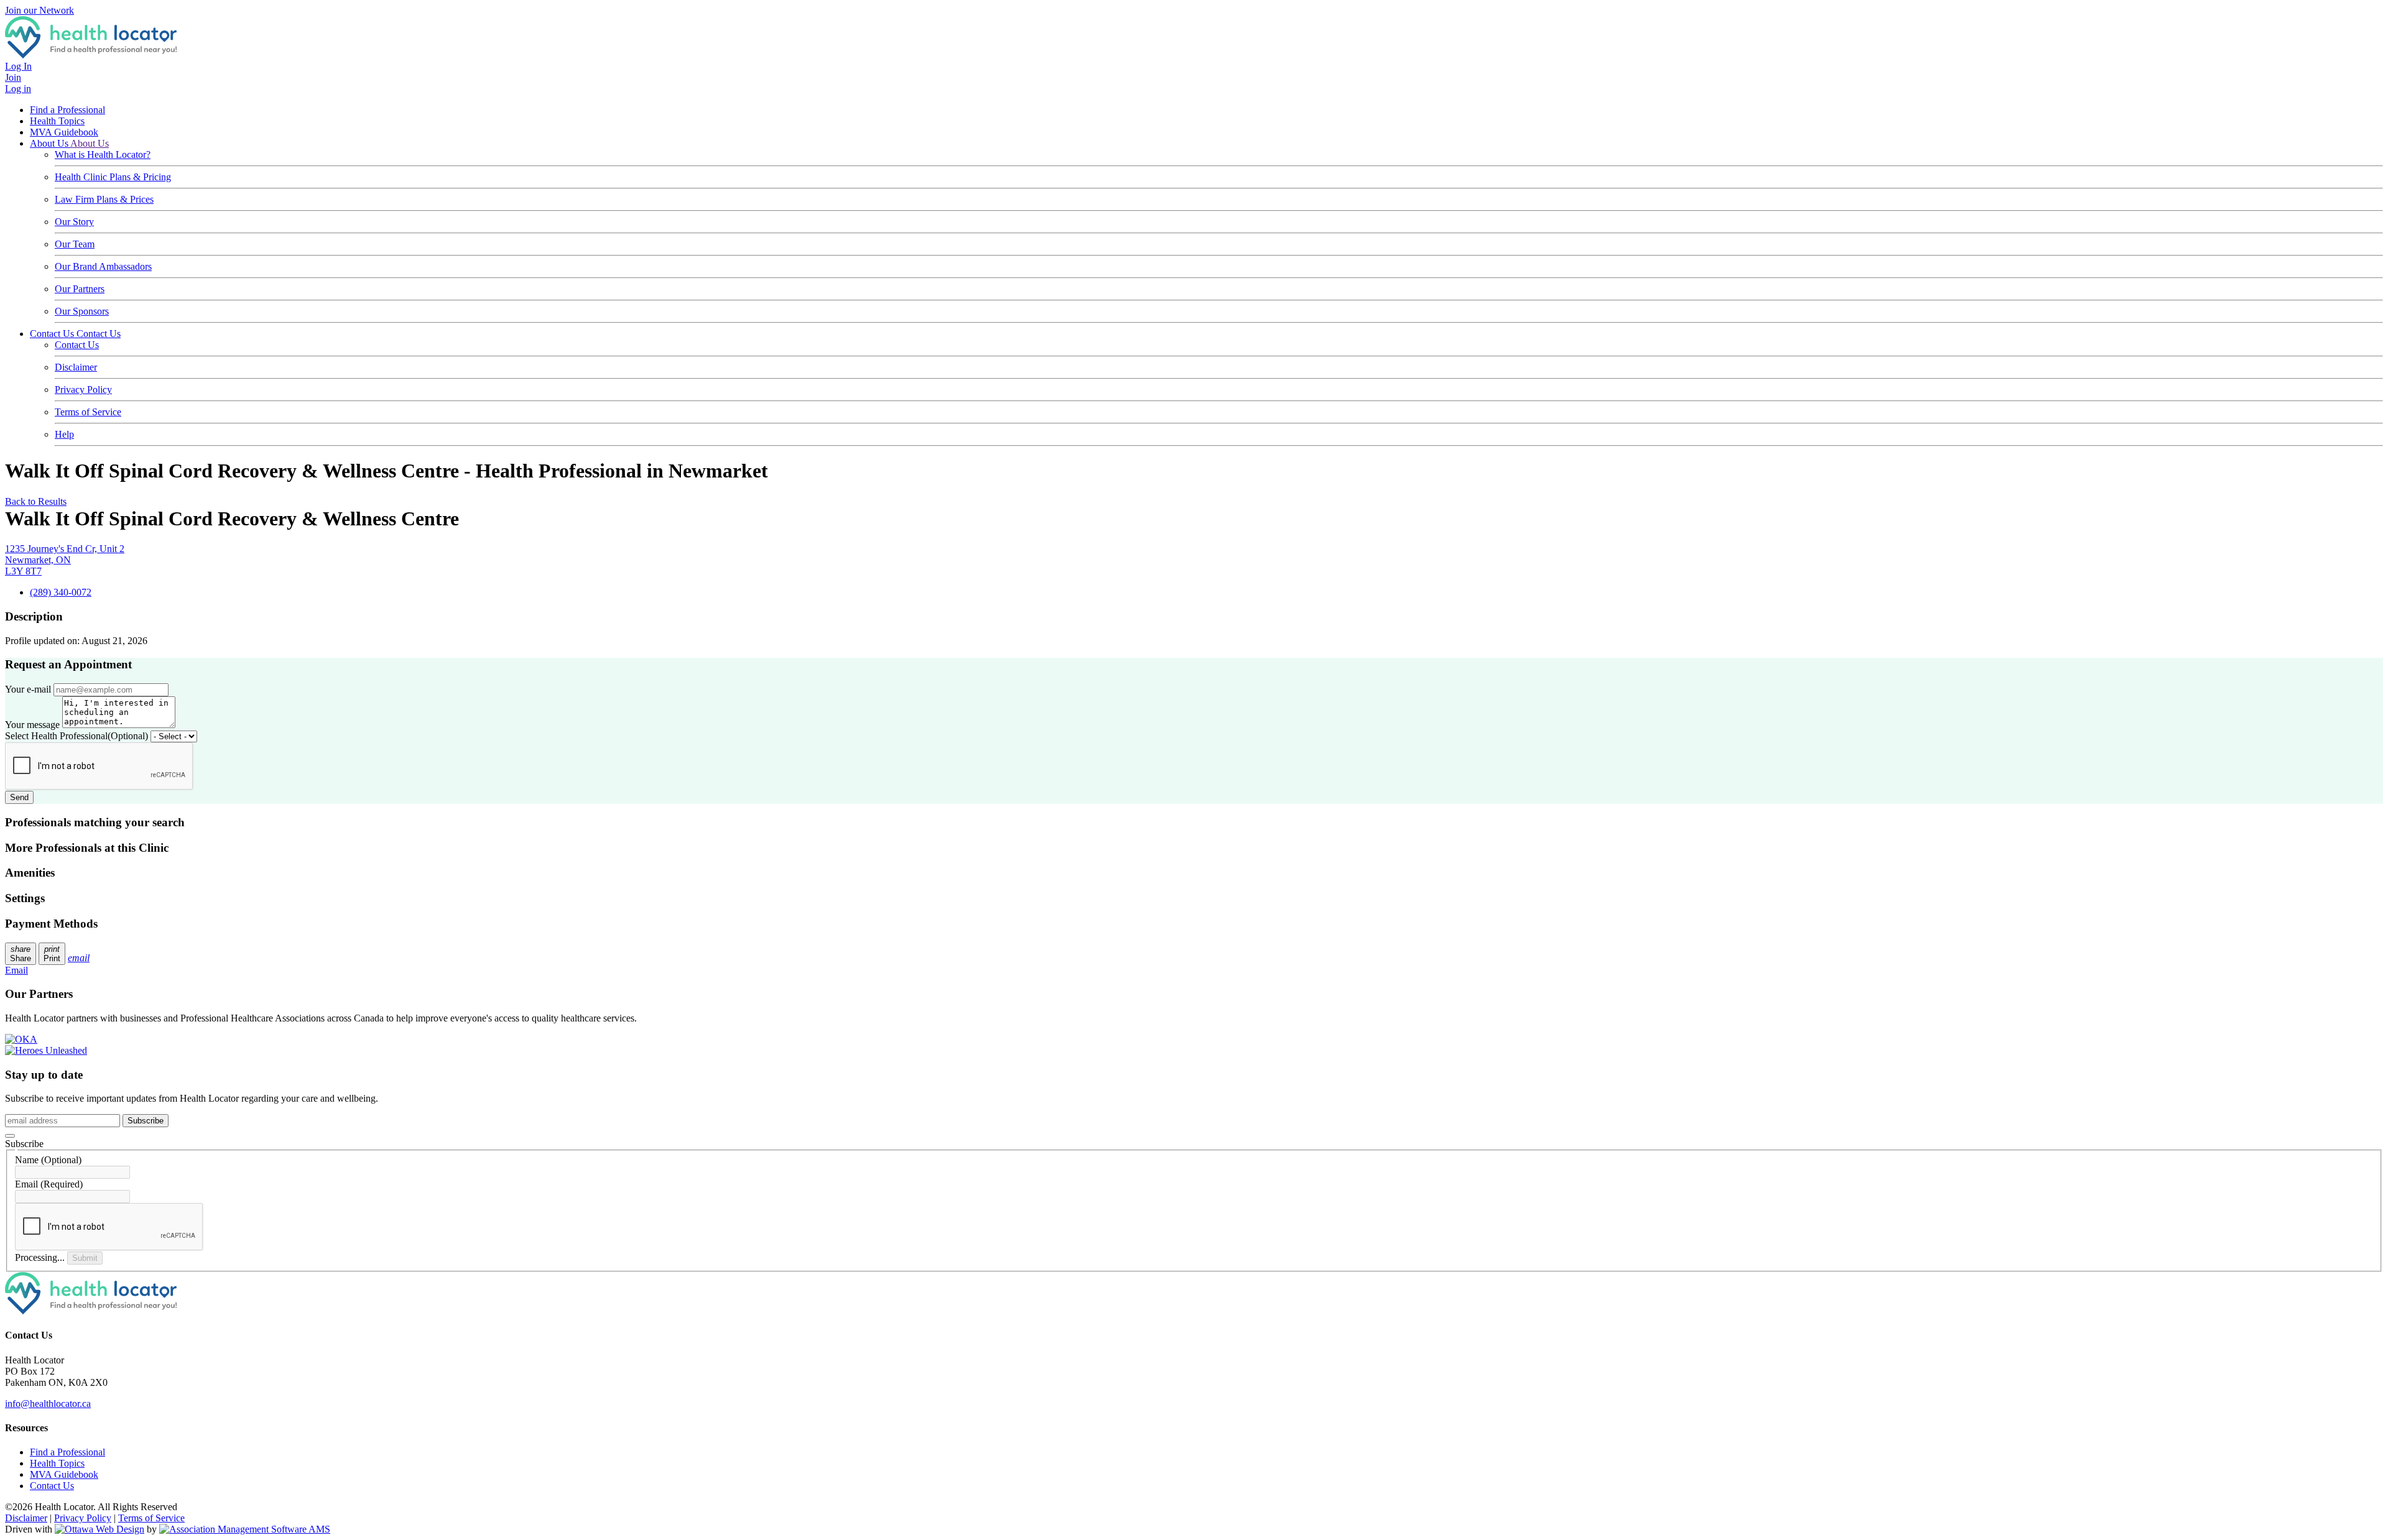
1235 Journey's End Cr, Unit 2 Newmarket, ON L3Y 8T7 (65, 560)
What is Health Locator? (103, 154)
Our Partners (80, 289)
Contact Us (53, 334)
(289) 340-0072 (61, 592)
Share (21, 954)
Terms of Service (88, 412)
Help (64, 434)
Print (52, 954)
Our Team (75, 244)
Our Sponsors (82, 311)
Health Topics (57, 121)
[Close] (10, 1136)
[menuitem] (57, 1463)
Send (19, 797)
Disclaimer (76, 367)
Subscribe (146, 1121)
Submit (85, 1258)
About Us (50, 143)
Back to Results (36, 501)
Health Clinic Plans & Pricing (113, 177)
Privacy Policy (83, 390)
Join (13, 77)
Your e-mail (28, 689)
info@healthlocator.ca (48, 1404)
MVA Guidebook (64, 132)
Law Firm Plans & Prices (104, 199)
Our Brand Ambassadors (103, 266)
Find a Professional (67, 110)
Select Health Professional (76, 736)
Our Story (74, 222)
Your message (32, 725)
